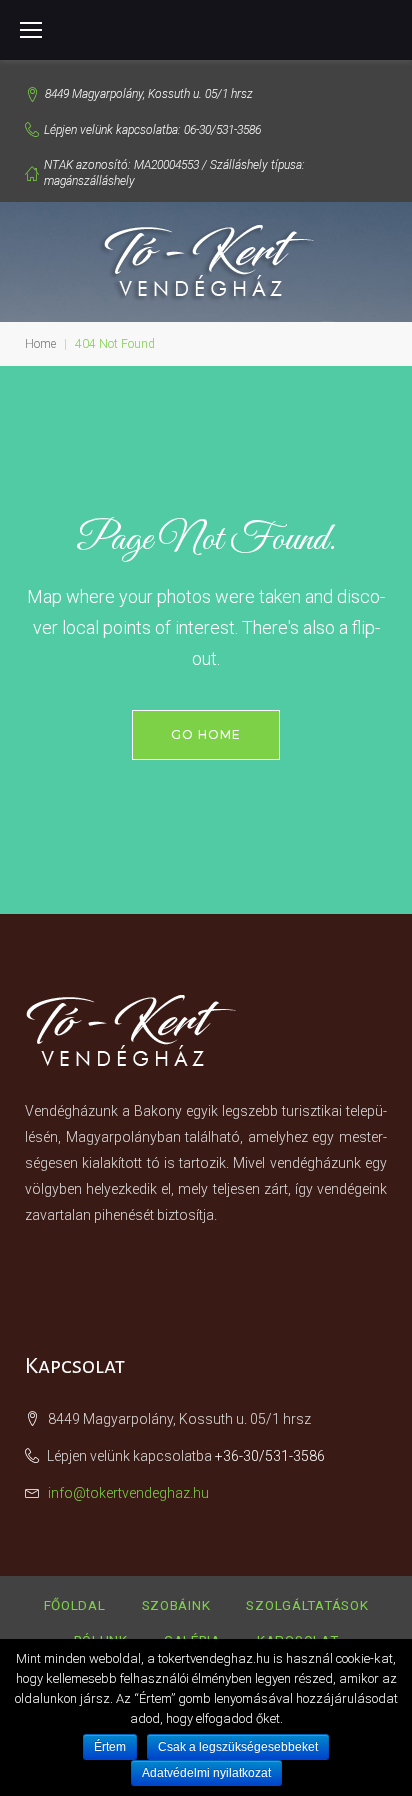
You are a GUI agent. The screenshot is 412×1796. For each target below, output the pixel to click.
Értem (110, 1747)
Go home (206, 734)
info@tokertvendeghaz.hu (128, 1493)
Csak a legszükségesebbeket (238, 1747)
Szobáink (176, 1605)
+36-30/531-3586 (270, 1456)
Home (40, 344)
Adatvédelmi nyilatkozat (206, 1773)
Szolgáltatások (307, 1605)
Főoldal (75, 1605)
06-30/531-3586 (222, 130)
